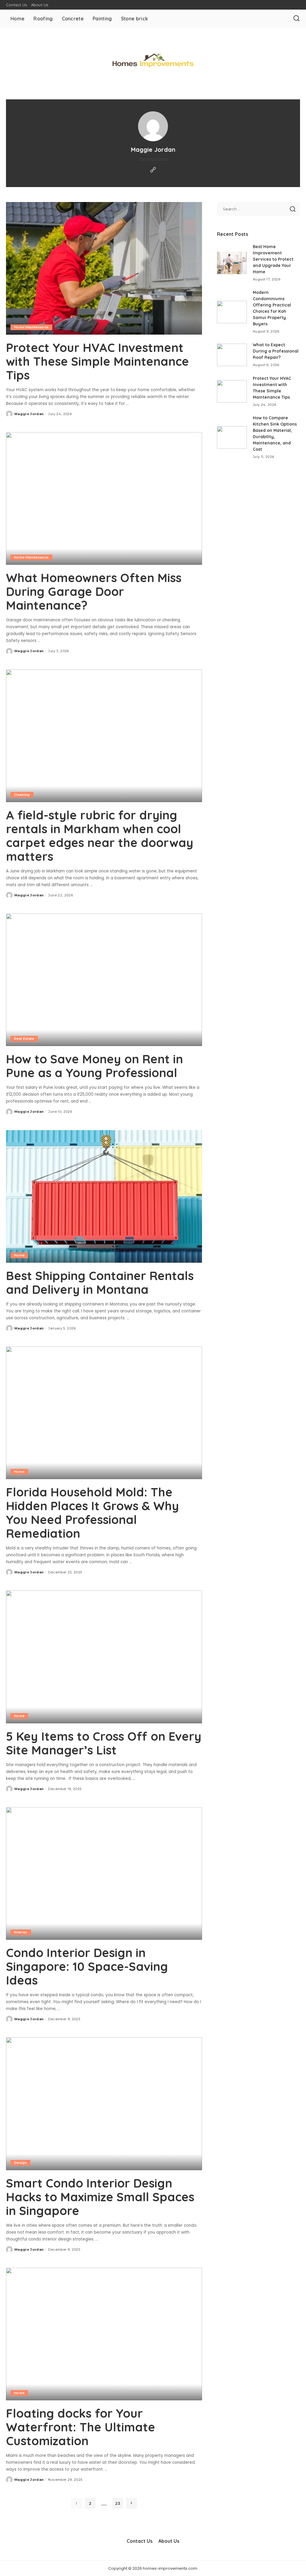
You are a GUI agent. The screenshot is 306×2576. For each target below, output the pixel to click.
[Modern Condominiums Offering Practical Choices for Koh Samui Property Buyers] (232, 312)
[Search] (296, 19)
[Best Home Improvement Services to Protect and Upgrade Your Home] (232, 263)
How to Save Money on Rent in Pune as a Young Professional (94, 1066)
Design (20, 2163)
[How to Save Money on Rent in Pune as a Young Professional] (104, 980)
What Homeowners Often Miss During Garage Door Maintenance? (94, 591)
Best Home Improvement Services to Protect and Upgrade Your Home (273, 259)
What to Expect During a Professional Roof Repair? (276, 351)
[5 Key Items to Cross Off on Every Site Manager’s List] (104, 1657)
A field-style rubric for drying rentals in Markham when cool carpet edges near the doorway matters (100, 836)
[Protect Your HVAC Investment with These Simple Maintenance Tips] (104, 268)
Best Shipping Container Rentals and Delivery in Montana (100, 1282)
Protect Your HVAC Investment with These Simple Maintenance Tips (97, 361)
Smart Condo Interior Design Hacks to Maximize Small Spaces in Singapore (100, 2197)
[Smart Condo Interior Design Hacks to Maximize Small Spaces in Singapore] (104, 2104)
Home (19, 1255)
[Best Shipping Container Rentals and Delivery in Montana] (104, 1196)
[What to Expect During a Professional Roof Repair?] (232, 355)
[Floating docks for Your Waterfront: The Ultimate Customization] (104, 2334)
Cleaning (22, 795)
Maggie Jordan (29, 414)
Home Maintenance (31, 327)
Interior (21, 1932)
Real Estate (24, 1039)
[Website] (153, 170)
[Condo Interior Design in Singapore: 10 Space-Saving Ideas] (104, 1873)
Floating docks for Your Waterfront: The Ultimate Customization (81, 2427)
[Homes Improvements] (153, 60)
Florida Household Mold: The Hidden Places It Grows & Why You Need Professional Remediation (92, 1513)
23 (118, 2503)
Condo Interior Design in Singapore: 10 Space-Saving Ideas (87, 1966)
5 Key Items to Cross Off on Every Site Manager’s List (104, 1743)
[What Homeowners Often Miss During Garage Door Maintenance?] (104, 498)
